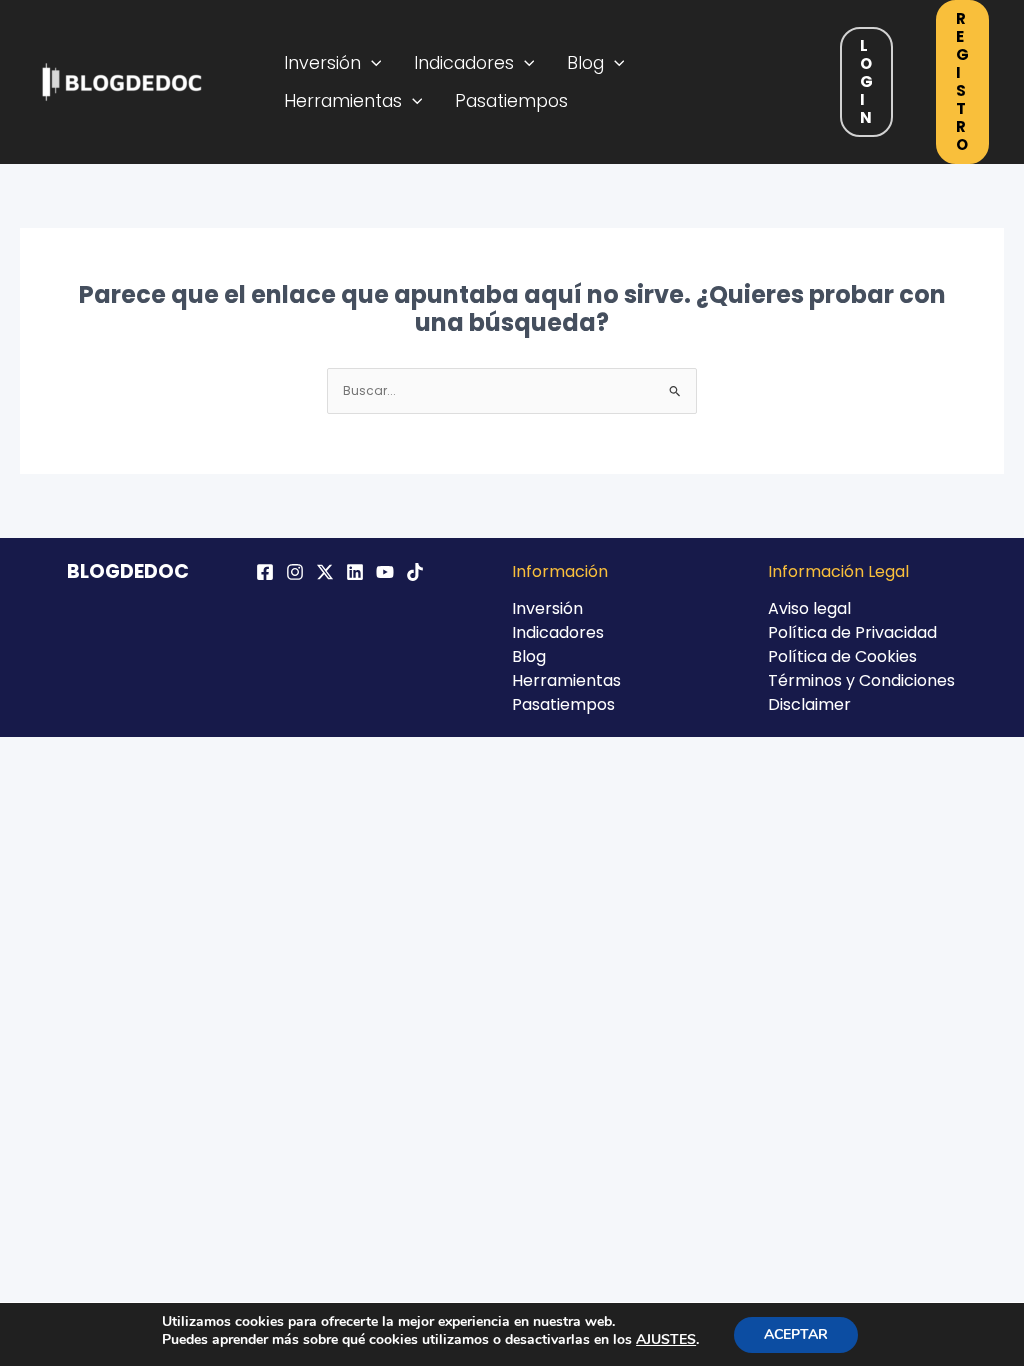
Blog (585, 63)
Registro (962, 81)
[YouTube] (385, 572)
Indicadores (464, 63)
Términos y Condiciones (861, 680)
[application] (371, 63)
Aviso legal (809, 608)
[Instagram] (295, 572)
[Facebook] (265, 572)
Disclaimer (809, 704)
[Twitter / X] (325, 572)
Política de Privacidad (852, 632)
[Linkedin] (355, 572)
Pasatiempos (511, 101)
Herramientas (343, 101)
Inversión (322, 63)
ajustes (666, 1340)
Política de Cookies (842, 656)
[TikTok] (415, 572)
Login (866, 81)
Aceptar (796, 1334)
